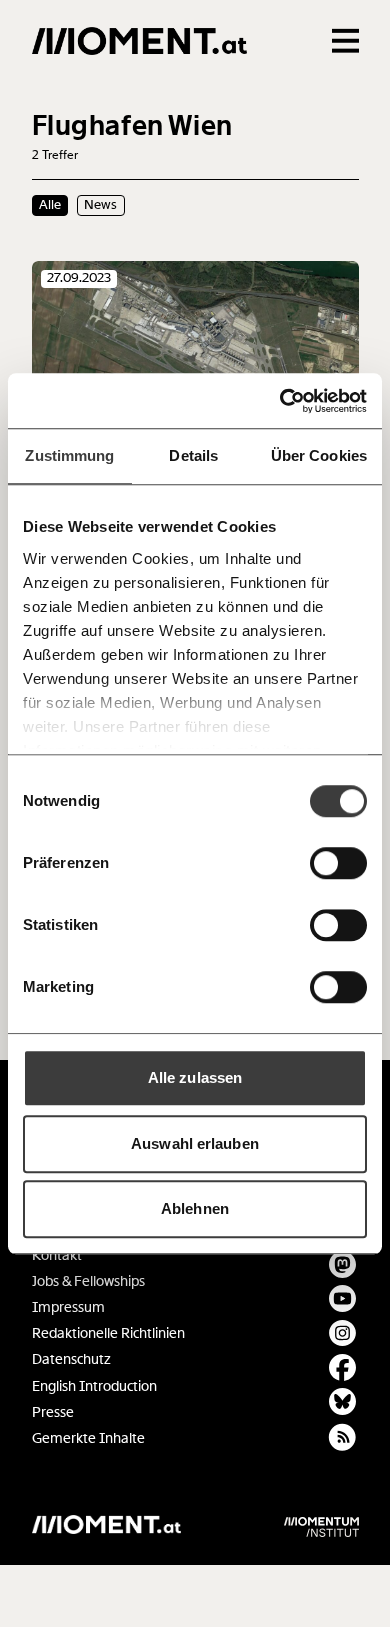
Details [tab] (193, 455)
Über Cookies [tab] (319, 455)
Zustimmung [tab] (69, 455)
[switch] (338, 863)
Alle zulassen (195, 1077)
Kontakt (57, 1255)
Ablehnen (195, 1208)
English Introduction (94, 1386)
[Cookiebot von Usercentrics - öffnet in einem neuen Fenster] (280, 401)
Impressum (68, 1307)
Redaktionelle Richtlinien (108, 1333)
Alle (50, 205)
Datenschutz (71, 1359)
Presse (53, 1412)
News (100, 205)
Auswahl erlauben (195, 1143)
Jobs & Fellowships (88, 1281)
